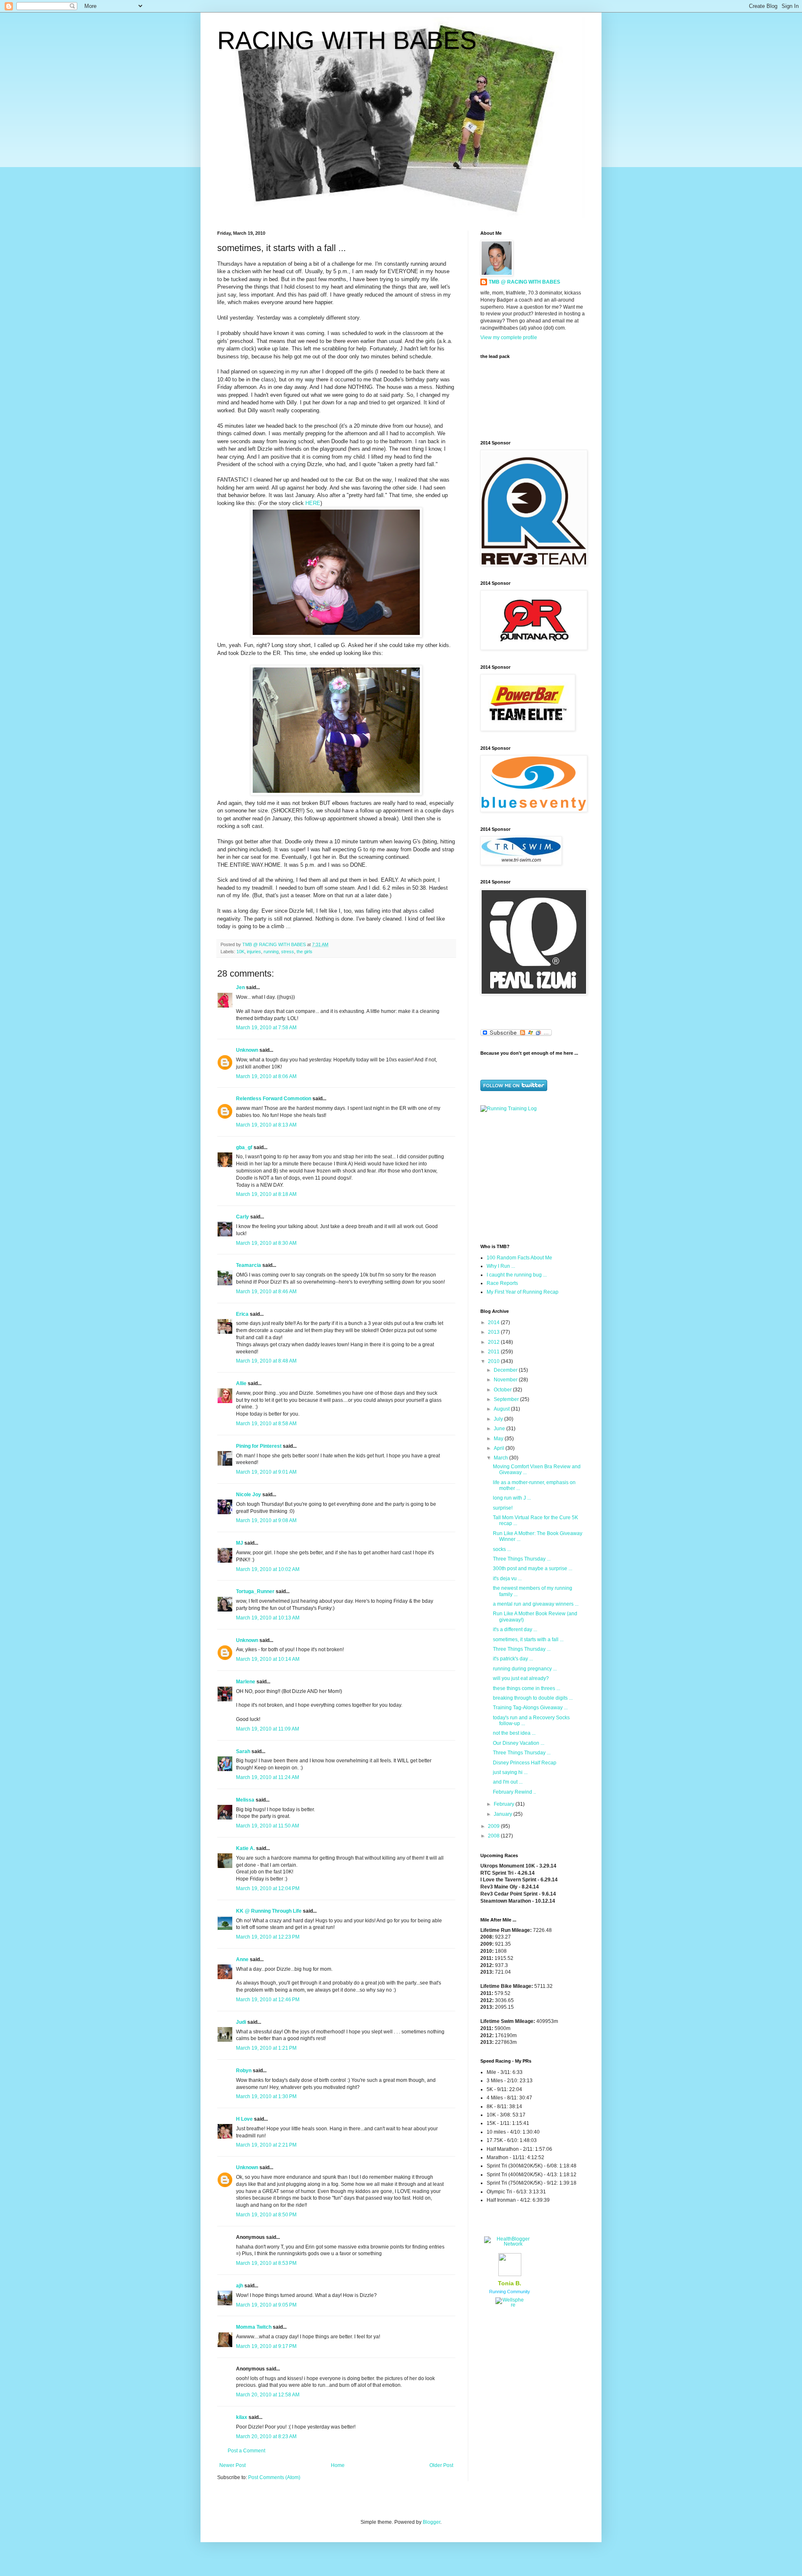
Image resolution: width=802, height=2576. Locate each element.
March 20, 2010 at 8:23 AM (266, 2436)
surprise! (503, 1508)
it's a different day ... (515, 1629)
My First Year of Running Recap (523, 1292)
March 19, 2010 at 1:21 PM (266, 2048)
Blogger (431, 2522)
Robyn (244, 2071)
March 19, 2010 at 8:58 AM (266, 1424)
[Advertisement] (533, 1177)
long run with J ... (512, 1498)
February (505, 1804)
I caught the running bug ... (517, 1275)
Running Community (510, 2292)
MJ (240, 1543)
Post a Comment (246, 2451)
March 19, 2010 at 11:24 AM (268, 1777)
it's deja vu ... (507, 1579)
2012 (494, 1342)
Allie (241, 1383)
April (500, 1448)
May (499, 1439)
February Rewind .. (514, 1792)
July (499, 1419)
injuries (254, 952)
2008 (494, 1836)
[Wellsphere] (510, 2305)
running (271, 952)
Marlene (246, 1682)
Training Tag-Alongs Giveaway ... (530, 1708)
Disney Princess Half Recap (525, 1763)
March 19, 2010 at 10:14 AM (268, 1659)
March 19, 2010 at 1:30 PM (266, 2096)
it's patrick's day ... (513, 1659)
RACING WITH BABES (347, 40)
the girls (305, 952)
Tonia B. (510, 2283)
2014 (494, 1322)
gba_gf (245, 1147)
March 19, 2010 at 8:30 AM (266, 1243)
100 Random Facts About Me (519, 1258)
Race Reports (502, 1283)
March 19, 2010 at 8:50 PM (266, 2215)
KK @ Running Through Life (269, 1911)
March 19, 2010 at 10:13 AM (268, 1618)
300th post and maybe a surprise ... (533, 1568)
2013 (494, 1332)
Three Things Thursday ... (522, 1559)
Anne (242, 1959)
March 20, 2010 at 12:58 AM (268, 2395)
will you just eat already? (521, 1678)
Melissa (245, 1800)
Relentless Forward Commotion (274, 1099)
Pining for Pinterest (259, 1446)
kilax (242, 2417)
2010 (494, 1361)
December (506, 1370)
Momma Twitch (254, 2327)
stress (288, 952)
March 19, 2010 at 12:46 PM (268, 2000)
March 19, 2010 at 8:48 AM (266, 1361)
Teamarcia (249, 1265)
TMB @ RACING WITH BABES (524, 282)
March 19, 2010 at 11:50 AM (268, 1826)
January (504, 1814)
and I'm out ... (508, 1782)
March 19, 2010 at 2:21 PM (266, 2145)
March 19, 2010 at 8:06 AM (266, 1076)
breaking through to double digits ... (533, 1698)
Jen (240, 987)
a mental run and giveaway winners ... (536, 1604)
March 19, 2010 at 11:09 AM (268, 1729)
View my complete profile (509, 338)
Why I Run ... (501, 1266)
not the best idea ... (514, 1733)
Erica (242, 1314)
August (502, 1409)
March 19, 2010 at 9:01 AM (266, 1472)
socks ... (502, 1549)
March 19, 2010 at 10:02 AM (268, 1569)
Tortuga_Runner (255, 1591)
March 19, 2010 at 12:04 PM (268, 1888)
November (506, 1380)
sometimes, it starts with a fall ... (528, 1640)
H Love (244, 2119)
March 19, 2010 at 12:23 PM (268, 1937)
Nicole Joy (249, 1495)
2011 (494, 1352)
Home (338, 2465)
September (507, 1399)
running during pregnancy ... (525, 1669)
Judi (241, 2022)
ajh (240, 2286)
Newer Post (232, 2465)
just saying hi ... (510, 1772)
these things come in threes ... (527, 1688)
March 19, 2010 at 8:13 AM (266, 1125)
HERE (313, 503)
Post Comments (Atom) (274, 2477)
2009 (494, 1826)
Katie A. (245, 1848)
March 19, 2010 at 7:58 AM (266, 1028)
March (501, 1458)
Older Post (441, 2465)
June (500, 1429)
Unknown (247, 1050)
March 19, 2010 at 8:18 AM (266, 1194)
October (503, 1390)
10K (240, 952)
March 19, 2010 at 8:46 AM (266, 1292)
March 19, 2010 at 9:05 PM (266, 2305)
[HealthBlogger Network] (510, 2244)
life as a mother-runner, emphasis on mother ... (534, 1485)
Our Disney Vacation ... (519, 1743)
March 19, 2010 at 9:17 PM (266, 2346)
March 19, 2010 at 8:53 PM (266, 2263)
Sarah (243, 1751)
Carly (242, 1217)
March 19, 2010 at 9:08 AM (266, 1520)
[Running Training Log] (509, 1109)
